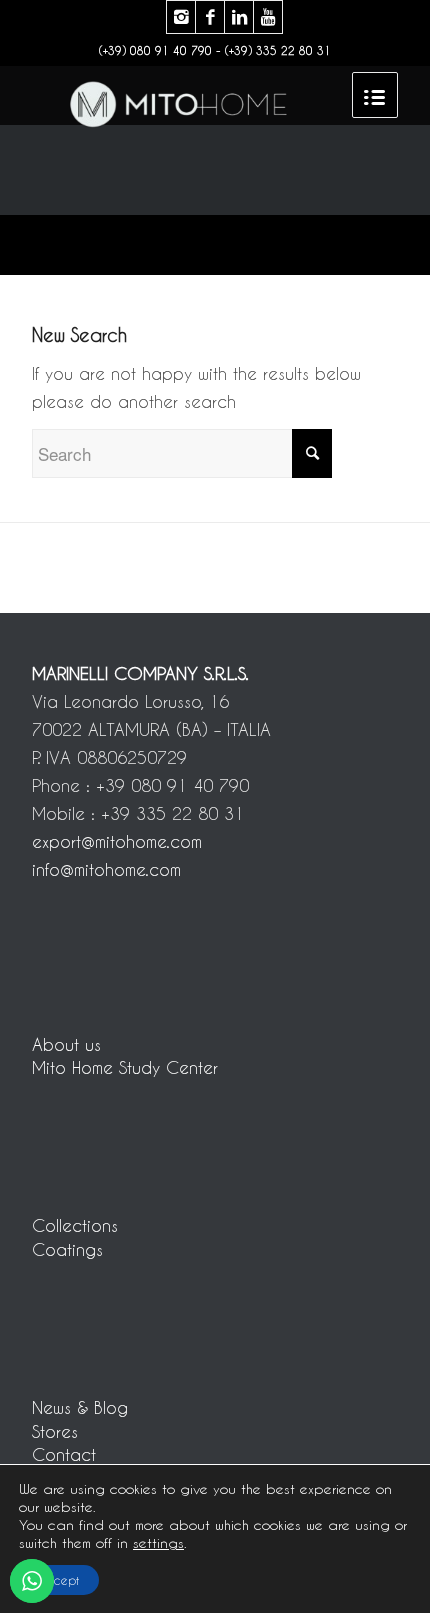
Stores (55, 1431)
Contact (64, 1454)
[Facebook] (210, 17)
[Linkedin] (239, 17)
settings (158, 1542)
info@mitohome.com (106, 869)
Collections (75, 1225)
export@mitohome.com (117, 841)
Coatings (67, 1249)
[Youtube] (268, 17)
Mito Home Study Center (125, 1067)
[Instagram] (181, 17)
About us (66, 1044)
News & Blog (80, 1407)
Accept (59, 1580)
